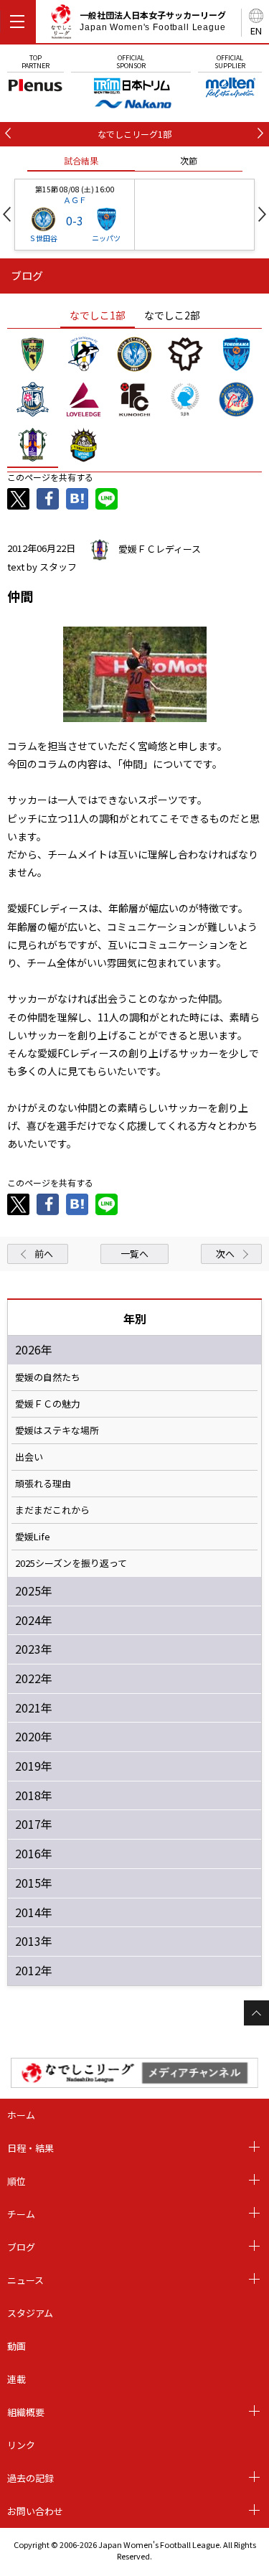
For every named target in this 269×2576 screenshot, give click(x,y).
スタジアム (30, 2313)
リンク (21, 2445)
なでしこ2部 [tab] (172, 315)
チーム (21, 2214)
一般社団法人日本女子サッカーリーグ (153, 21)
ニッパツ (106, 238)
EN (256, 31)
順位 (16, 2181)
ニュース (25, 2280)
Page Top (256, 2013)
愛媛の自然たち (48, 1377)
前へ (44, 1254)
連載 (16, 2379)
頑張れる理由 (43, 1484)
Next (262, 214)
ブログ (21, 2247)
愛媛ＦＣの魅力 (48, 1404)
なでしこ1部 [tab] (98, 315)
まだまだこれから (52, 1510)
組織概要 (26, 2412)
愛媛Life (33, 1537)
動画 (16, 2346)
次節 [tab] (189, 160)
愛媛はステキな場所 (57, 1430)
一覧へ (134, 1254)
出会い (29, 1457)
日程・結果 (30, 2148)
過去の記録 (30, 2478)
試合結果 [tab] (81, 160)
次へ (225, 1254)
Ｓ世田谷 (43, 238)
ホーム (21, 2115)
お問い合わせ (35, 2511)
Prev (7, 214)
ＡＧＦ (75, 200)
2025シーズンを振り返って (71, 1563)
